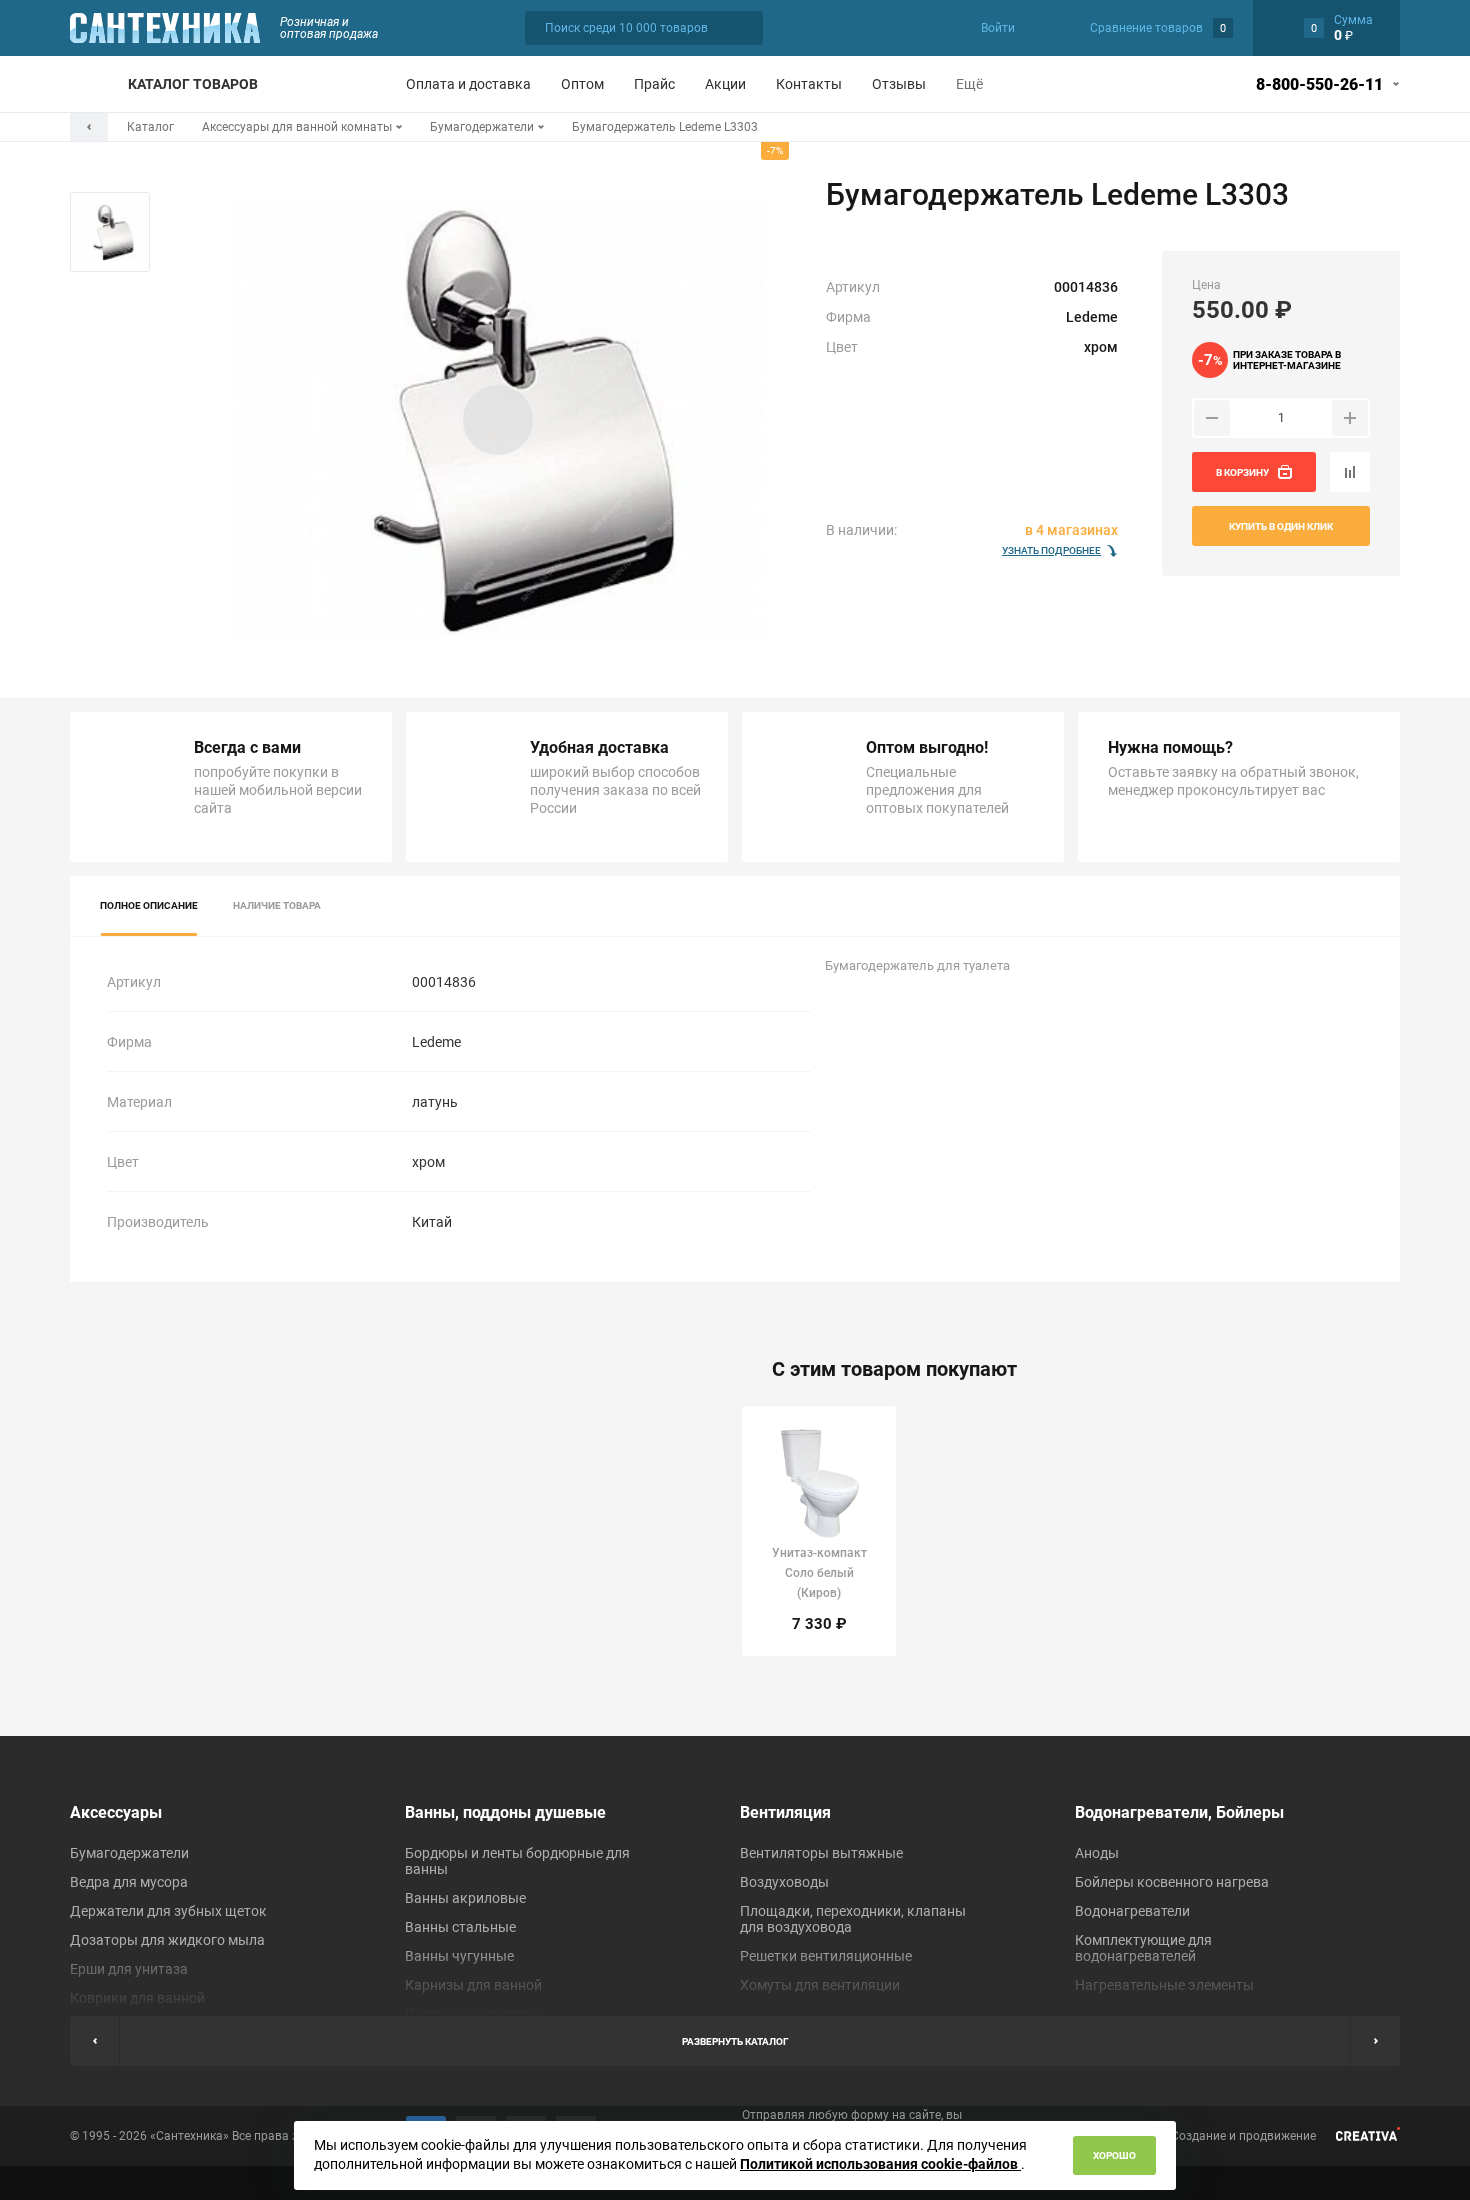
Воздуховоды (784, 1882)
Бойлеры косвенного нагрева (1172, 1882)
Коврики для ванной (137, 1998)
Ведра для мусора (129, 1882)
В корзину (1242, 472)
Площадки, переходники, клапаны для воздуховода (853, 1919)
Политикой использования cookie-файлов (880, 2164)
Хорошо (1114, 2155)
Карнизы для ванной (473, 1985)
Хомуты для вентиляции (820, 1985)
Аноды (1097, 1853)
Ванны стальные (460, 1927)
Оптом (582, 84)
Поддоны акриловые (474, 2014)
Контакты (809, 84)
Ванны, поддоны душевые (505, 1812)
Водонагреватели (1132, 1911)
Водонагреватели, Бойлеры (1179, 1812)
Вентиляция (785, 1812)
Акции (725, 84)
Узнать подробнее (1051, 550)
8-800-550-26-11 (1319, 84)
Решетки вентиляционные (826, 1956)
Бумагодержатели (129, 1853)
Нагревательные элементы (1164, 1985)
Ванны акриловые (465, 1898)
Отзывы (899, 84)
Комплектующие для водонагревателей (1143, 1948)
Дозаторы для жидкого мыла (167, 1940)
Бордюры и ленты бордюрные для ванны (517, 1861)
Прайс (654, 84)
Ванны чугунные (459, 1956)
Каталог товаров (193, 84)
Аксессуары (116, 1812)
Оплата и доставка (468, 84)
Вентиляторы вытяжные (821, 1853)
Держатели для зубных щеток (168, 1911)
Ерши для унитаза (129, 1969)
